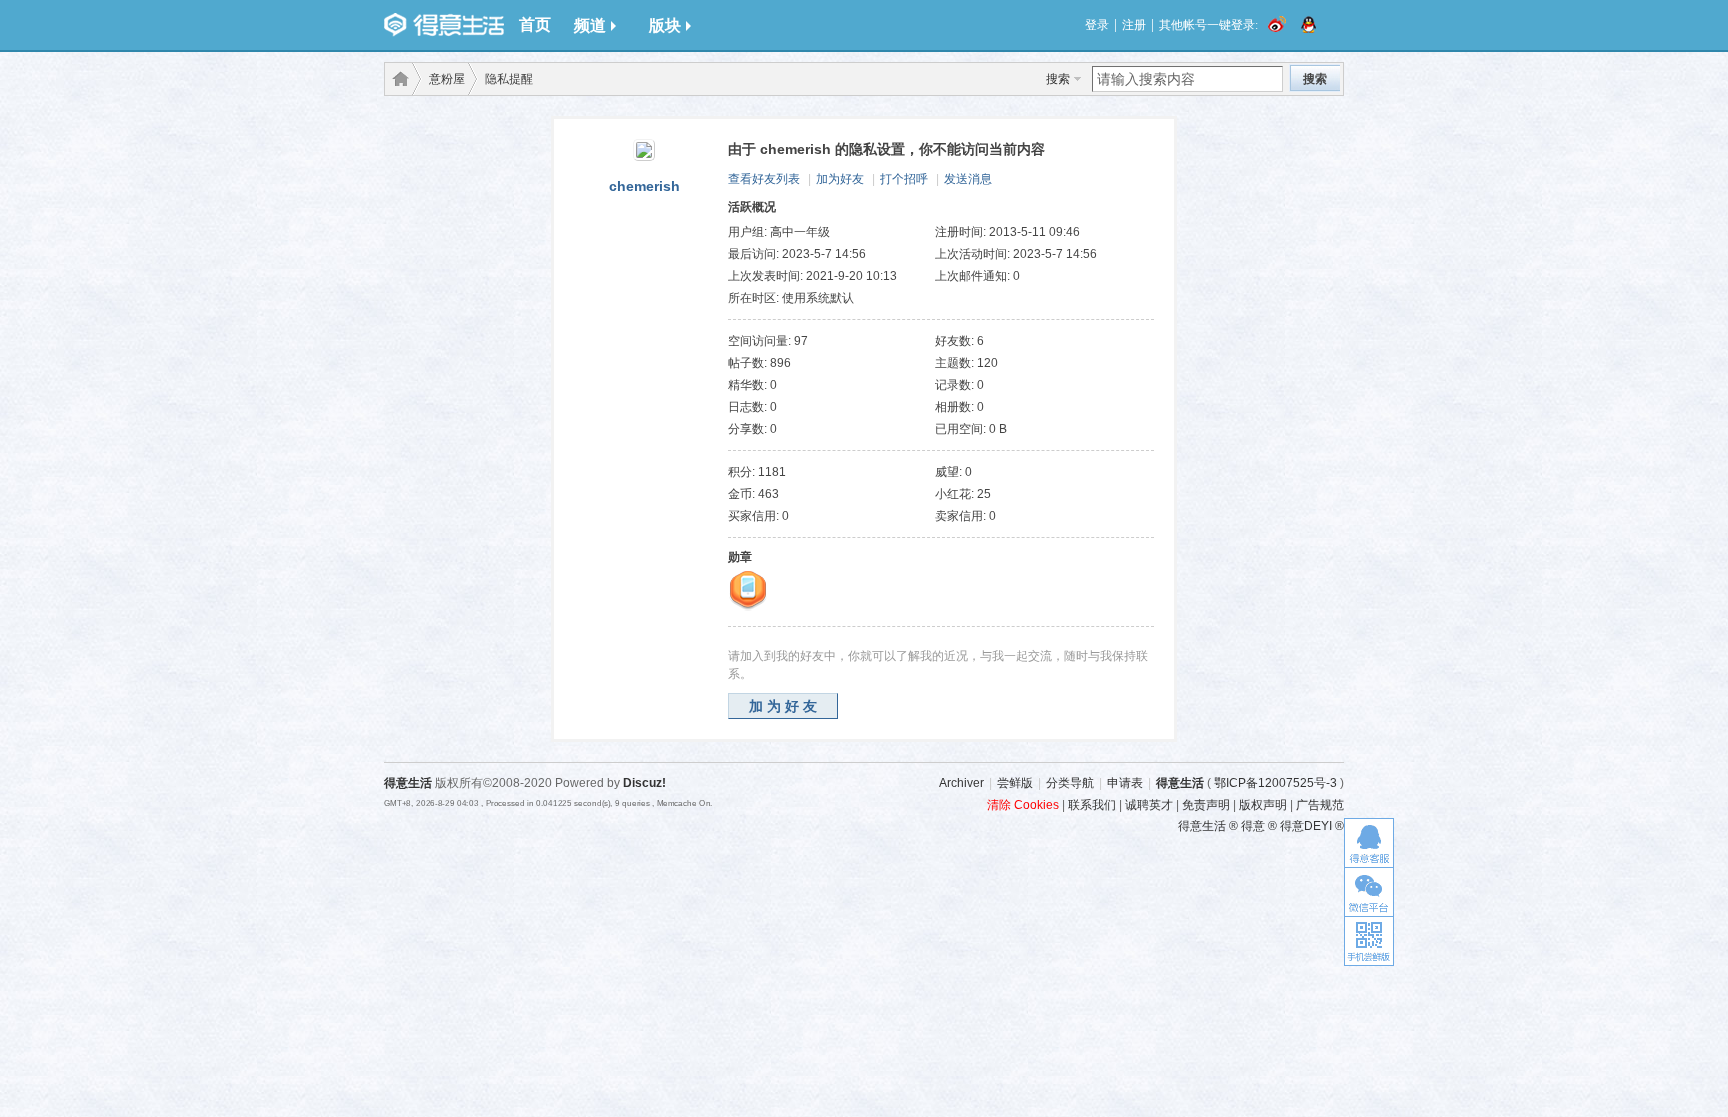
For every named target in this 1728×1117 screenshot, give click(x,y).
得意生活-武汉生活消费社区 (397, 79)
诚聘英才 (1149, 805)
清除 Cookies (1023, 805)
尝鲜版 (1015, 783)
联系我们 (1092, 805)
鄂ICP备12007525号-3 (1275, 783)
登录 (1097, 25)
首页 (535, 24)
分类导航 (1070, 783)
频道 (590, 25)
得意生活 (1180, 783)
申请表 (1125, 783)
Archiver (961, 783)
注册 (1134, 25)
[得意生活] (444, 25)
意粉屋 (447, 79)
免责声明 (1206, 805)
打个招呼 (904, 179)
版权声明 (1263, 805)
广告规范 (1320, 805)
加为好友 (840, 179)
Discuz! (644, 783)
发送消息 (968, 179)
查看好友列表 (764, 179)
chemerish (644, 186)
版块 (665, 25)
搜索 (1058, 79)
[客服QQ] (1369, 842)
